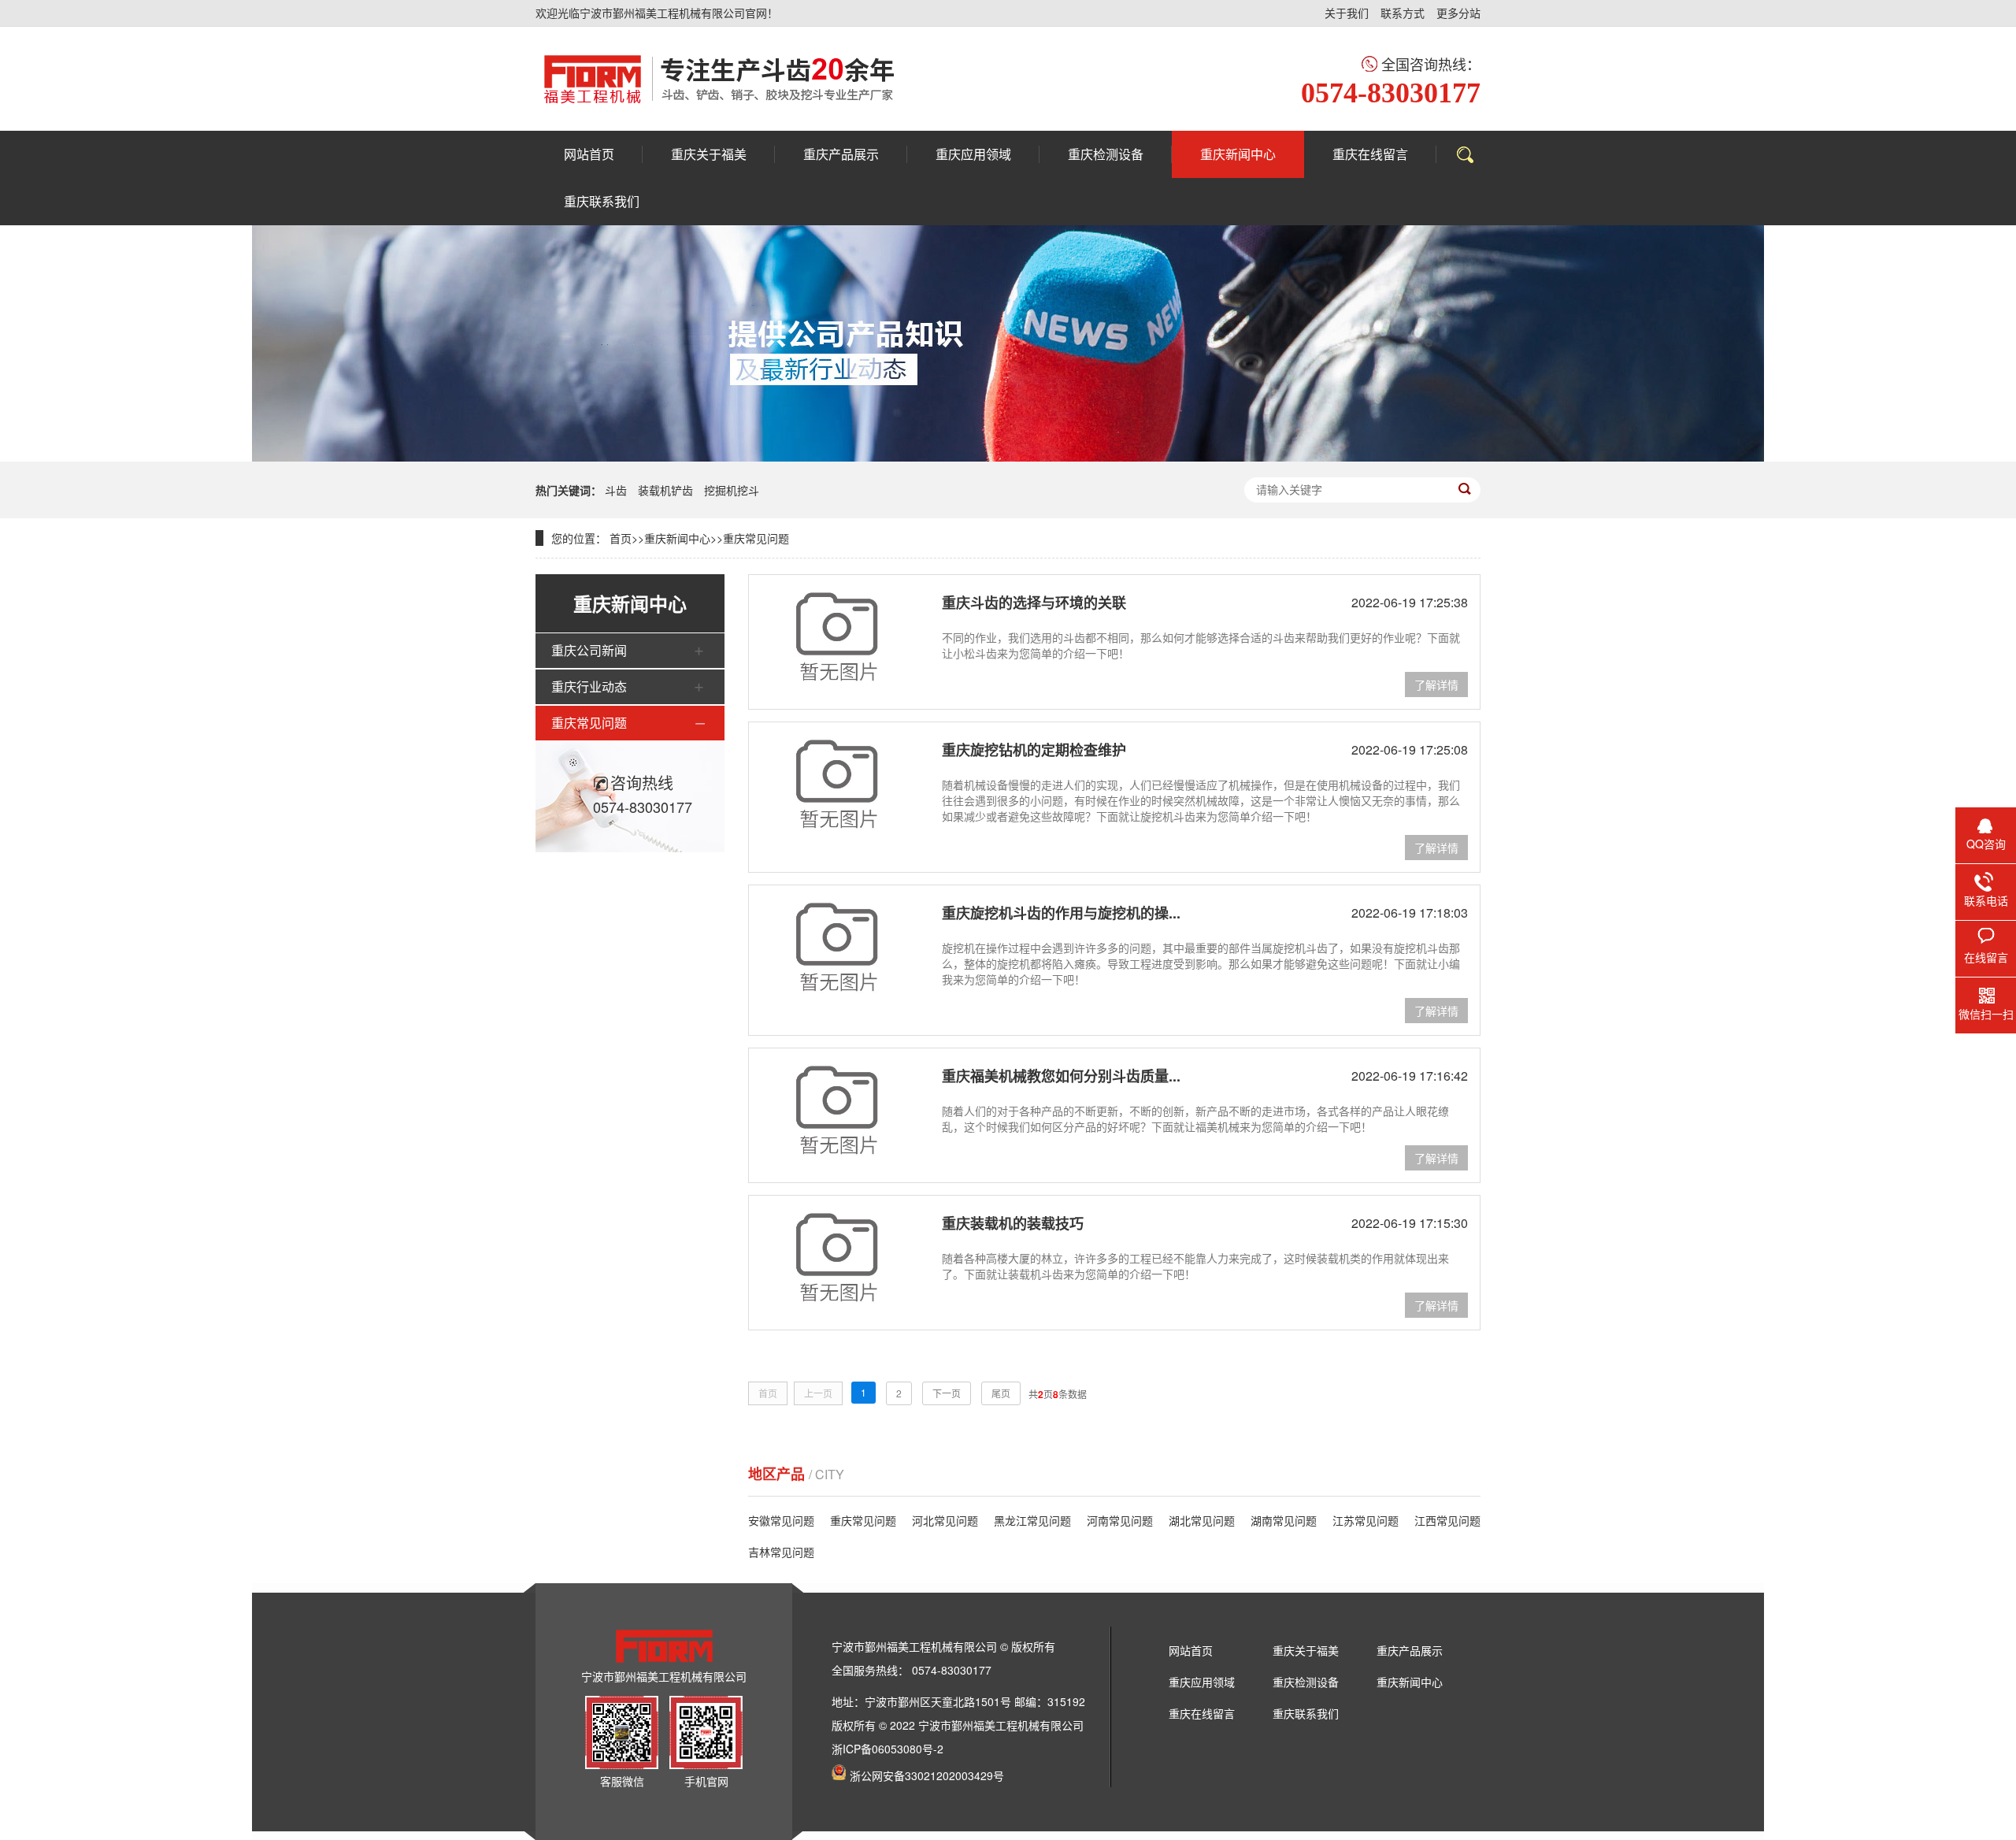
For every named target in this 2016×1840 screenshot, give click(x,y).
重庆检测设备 (1306, 1682)
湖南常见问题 (1284, 1520)
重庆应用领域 (1202, 1682)
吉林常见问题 (781, 1552)
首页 (621, 538)
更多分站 (1458, 13)
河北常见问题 (945, 1520)
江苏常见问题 (1366, 1520)
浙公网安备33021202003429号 (927, 1775)
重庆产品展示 (1410, 1650)
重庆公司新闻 (589, 650)
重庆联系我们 (1306, 1713)
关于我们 (1347, 13)
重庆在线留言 (1202, 1713)
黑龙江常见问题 (1032, 1520)
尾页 (1001, 1393)
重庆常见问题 (756, 538)
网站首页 (1191, 1650)
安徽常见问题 (781, 1520)
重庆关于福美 (1306, 1650)
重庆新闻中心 (677, 538)
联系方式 (1403, 13)
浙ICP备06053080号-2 (888, 1749)
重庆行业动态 (589, 686)
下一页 (947, 1393)
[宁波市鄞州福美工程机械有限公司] (719, 79)
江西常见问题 (1447, 1520)
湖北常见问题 (1202, 1520)
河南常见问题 (1120, 1520)
